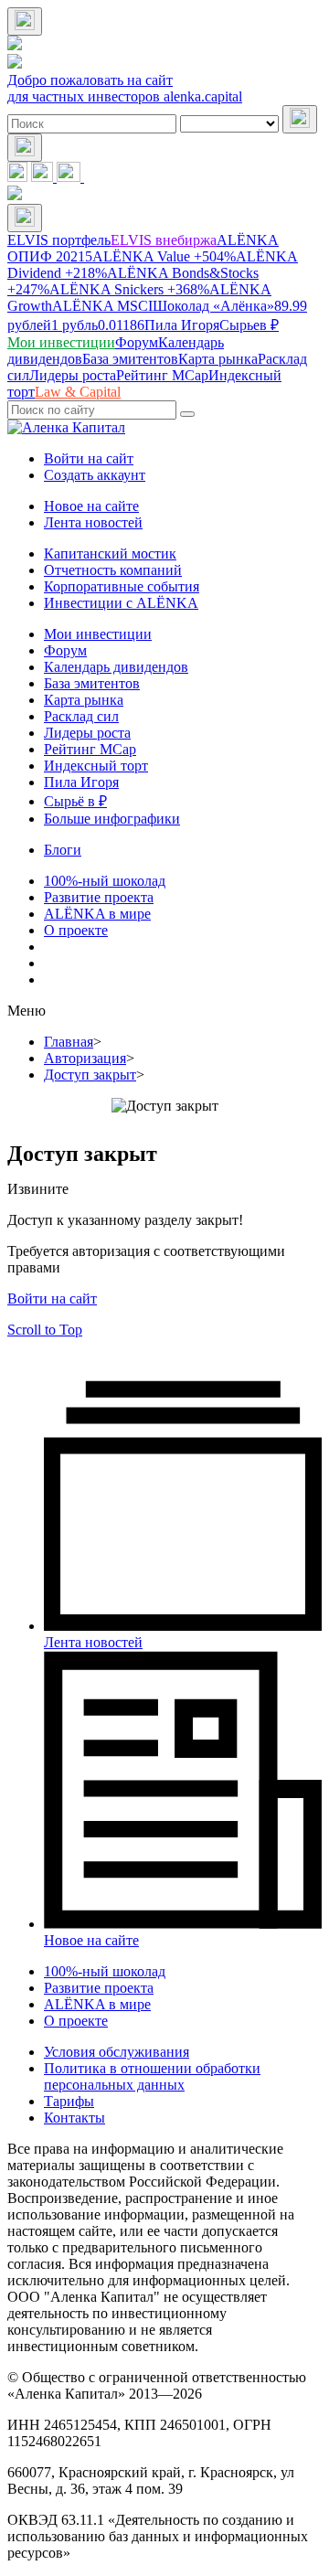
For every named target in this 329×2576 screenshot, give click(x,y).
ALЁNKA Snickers (129, 289)
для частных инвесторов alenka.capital (125, 96)
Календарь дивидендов (116, 667)
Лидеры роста (87, 733)
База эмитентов (92, 683)
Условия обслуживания (117, 2052)
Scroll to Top (45, 1330)
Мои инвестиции (98, 634)
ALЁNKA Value (164, 256)
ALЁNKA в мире (97, 914)
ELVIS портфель (59, 240)
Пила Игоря (182, 325)
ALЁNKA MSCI (102, 306)
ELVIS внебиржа (164, 240)
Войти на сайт (89, 458)
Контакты (74, 2118)
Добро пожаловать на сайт (90, 80)
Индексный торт (96, 766)
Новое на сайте (91, 506)
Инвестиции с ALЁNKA (121, 603)
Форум (65, 650)
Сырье (249, 325)
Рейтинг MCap (90, 749)
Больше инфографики (112, 819)
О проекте (76, 930)
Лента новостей (93, 522)
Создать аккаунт (95, 475)
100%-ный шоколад (105, 881)
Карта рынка (84, 700)
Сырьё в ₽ (75, 801)
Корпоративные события (122, 586)
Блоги (63, 850)
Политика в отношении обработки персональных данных (152, 2076)
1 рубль (98, 325)
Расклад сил (81, 716)
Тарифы (69, 2101)
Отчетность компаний (113, 570)
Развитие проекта (99, 897)
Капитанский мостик (110, 554)
